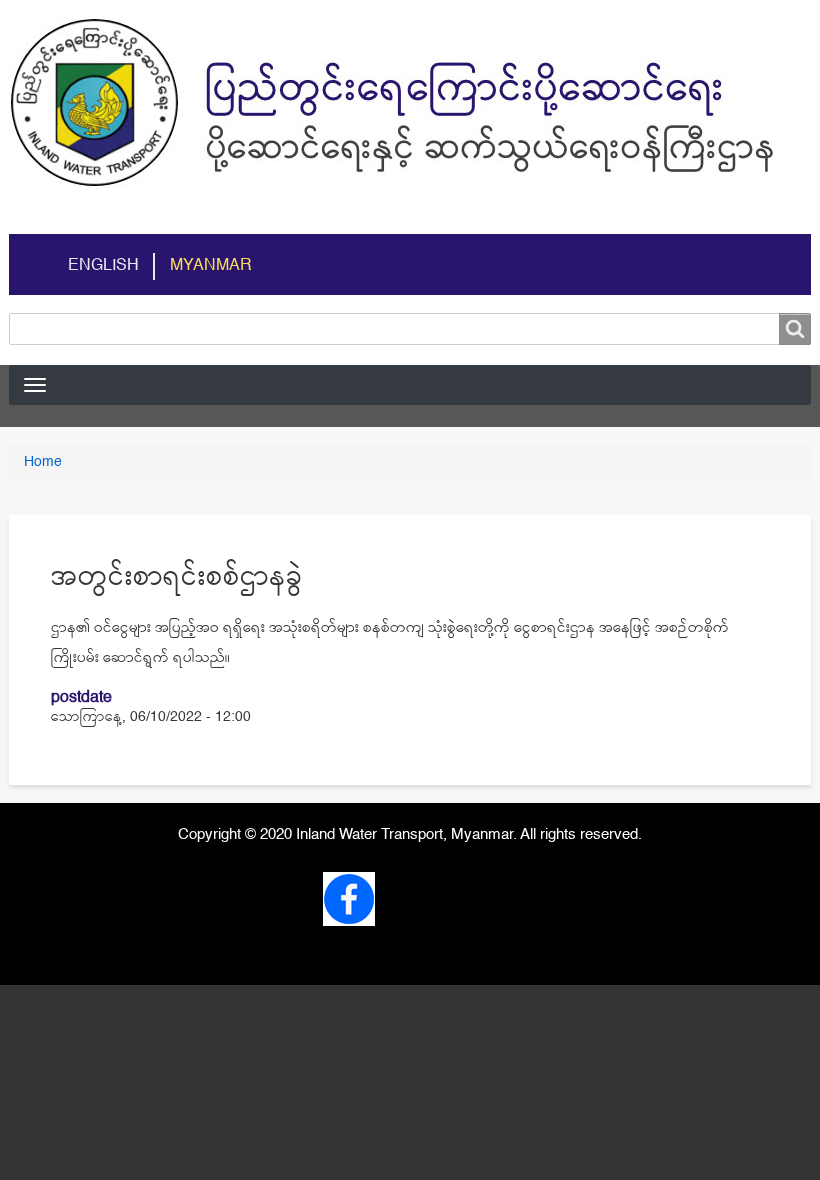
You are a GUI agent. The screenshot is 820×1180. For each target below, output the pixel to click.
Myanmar (211, 266)
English (103, 266)
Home (43, 462)
